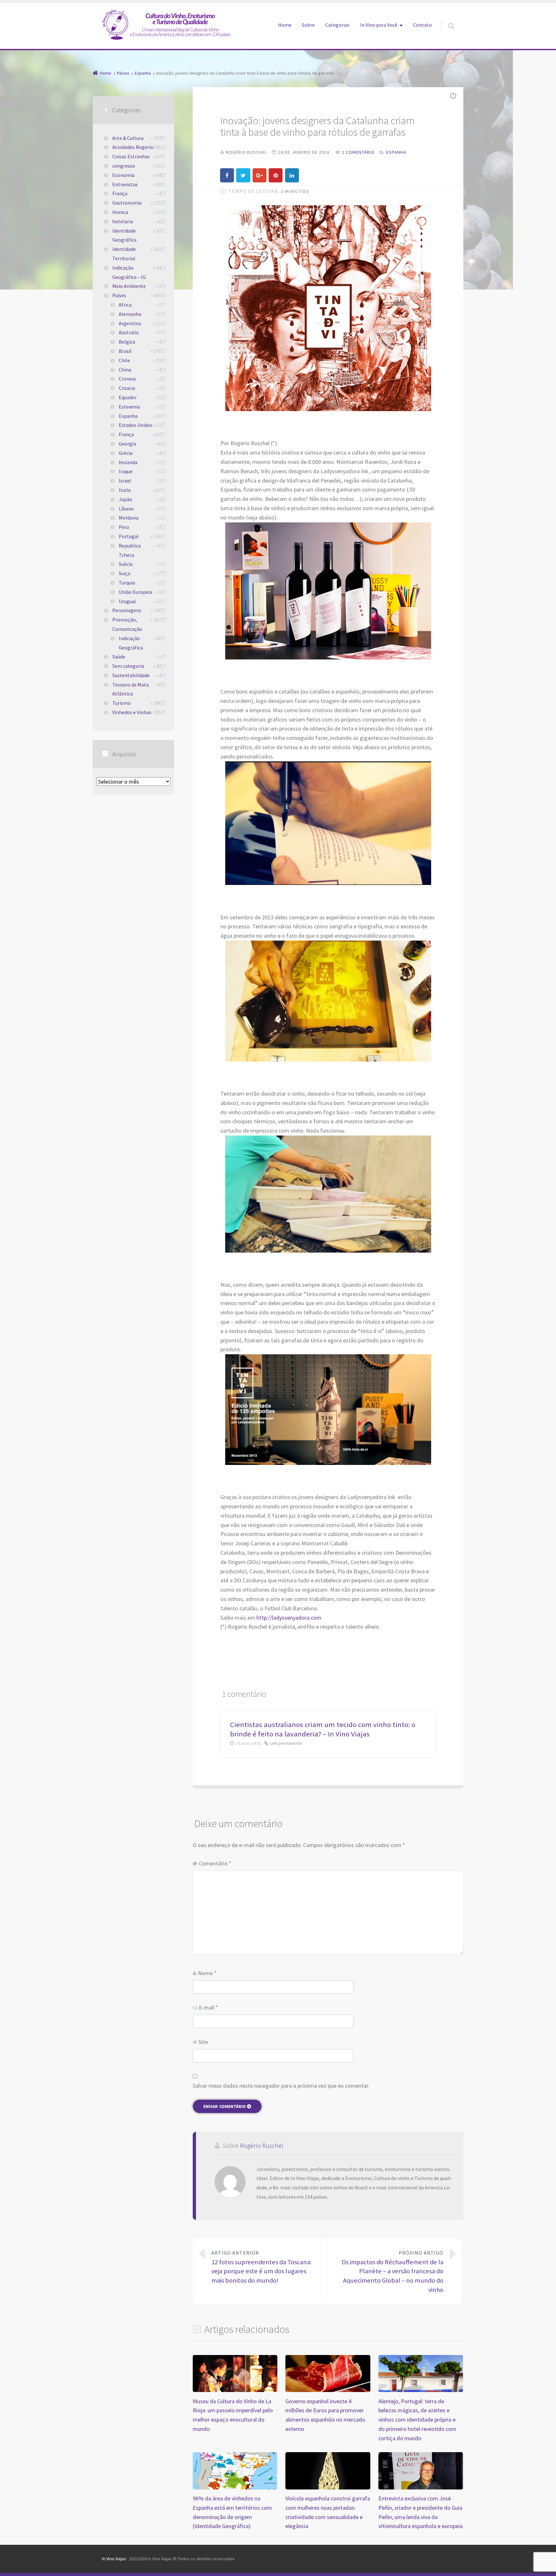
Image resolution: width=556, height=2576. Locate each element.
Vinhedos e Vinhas (132, 712)
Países (119, 295)
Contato (422, 25)
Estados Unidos (136, 425)
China (125, 370)
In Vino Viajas (114, 2559)
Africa (125, 305)
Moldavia (129, 518)
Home (285, 25)
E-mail (208, 2007)
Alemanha (130, 314)
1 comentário (358, 152)
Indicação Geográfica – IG (129, 272)
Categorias (337, 25)
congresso (124, 166)
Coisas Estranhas (131, 156)
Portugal (129, 536)
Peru (124, 527)
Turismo (121, 703)
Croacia (127, 388)
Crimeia (127, 379)
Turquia (127, 583)
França (120, 193)
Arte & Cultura (128, 138)
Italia (125, 490)
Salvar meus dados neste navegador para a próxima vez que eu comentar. (281, 2086)
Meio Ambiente (129, 286)
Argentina (130, 323)
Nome (207, 1973)
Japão (125, 499)
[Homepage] (166, 24)
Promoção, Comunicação (127, 624)
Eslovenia (129, 407)
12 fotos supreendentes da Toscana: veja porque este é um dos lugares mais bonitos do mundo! (261, 2267)
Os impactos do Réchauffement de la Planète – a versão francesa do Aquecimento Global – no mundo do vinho (393, 2272)
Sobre (308, 25)
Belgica (127, 342)
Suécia (126, 564)
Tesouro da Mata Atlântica (130, 689)
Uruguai (127, 601)
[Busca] (445, 19)
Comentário (215, 1863)
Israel (125, 481)
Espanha (396, 152)
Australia (129, 332)
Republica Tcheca (130, 550)
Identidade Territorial (124, 254)
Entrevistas (125, 184)
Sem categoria (128, 666)
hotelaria (123, 221)
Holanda (128, 462)
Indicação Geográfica (131, 643)
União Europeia (135, 592)
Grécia (126, 453)
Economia (123, 175)
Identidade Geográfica (124, 235)
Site (203, 2042)
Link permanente (286, 1743)
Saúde (119, 657)
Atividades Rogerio (133, 147)
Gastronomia (127, 203)
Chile (124, 360)
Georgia (127, 444)
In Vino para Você (379, 25)
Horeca (120, 212)
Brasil (125, 351)
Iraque (126, 471)
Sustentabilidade (131, 675)
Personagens (127, 610)
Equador (128, 397)
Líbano (126, 509)
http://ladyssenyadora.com (289, 1618)
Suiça (125, 573)
